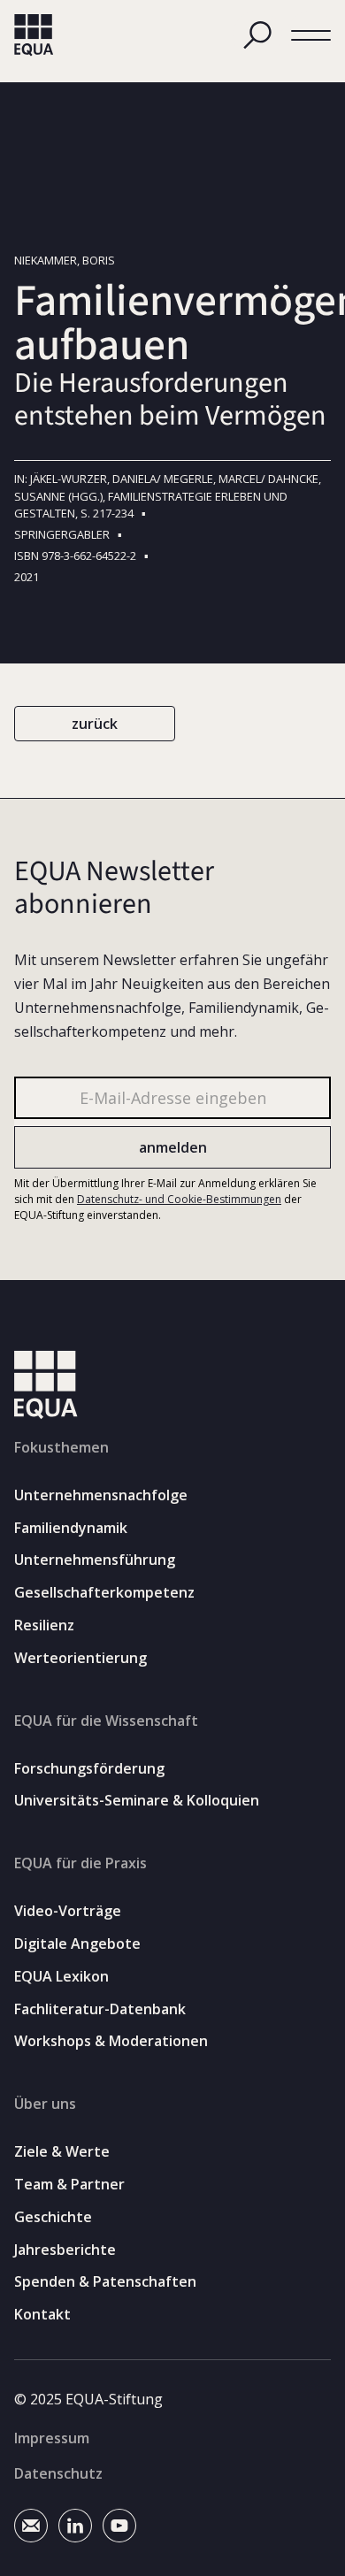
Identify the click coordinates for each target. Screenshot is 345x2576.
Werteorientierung (80, 1658)
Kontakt (42, 2315)
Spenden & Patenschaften (105, 2282)
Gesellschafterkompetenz (104, 1593)
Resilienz (44, 1625)
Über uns (45, 2104)
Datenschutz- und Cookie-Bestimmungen (179, 1199)
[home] (34, 35)
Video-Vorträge (68, 1911)
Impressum (52, 2438)
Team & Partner (69, 2185)
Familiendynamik (71, 1528)
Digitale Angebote (77, 1944)
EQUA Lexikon (61, 1977)
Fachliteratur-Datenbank (100, 2009)
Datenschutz (58, 2473)
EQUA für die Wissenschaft (106, 1721)
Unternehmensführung (95, 1560)
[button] (311, 36)
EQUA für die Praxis (80, 1863)
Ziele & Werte (62, 2152)
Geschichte (53, 2217)
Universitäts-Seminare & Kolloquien (137, 1801)
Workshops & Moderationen (111, 2041)
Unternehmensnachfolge (101, 1495)
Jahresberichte (65, 2250)
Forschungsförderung (89, 1769)
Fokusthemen (61, 1447)
